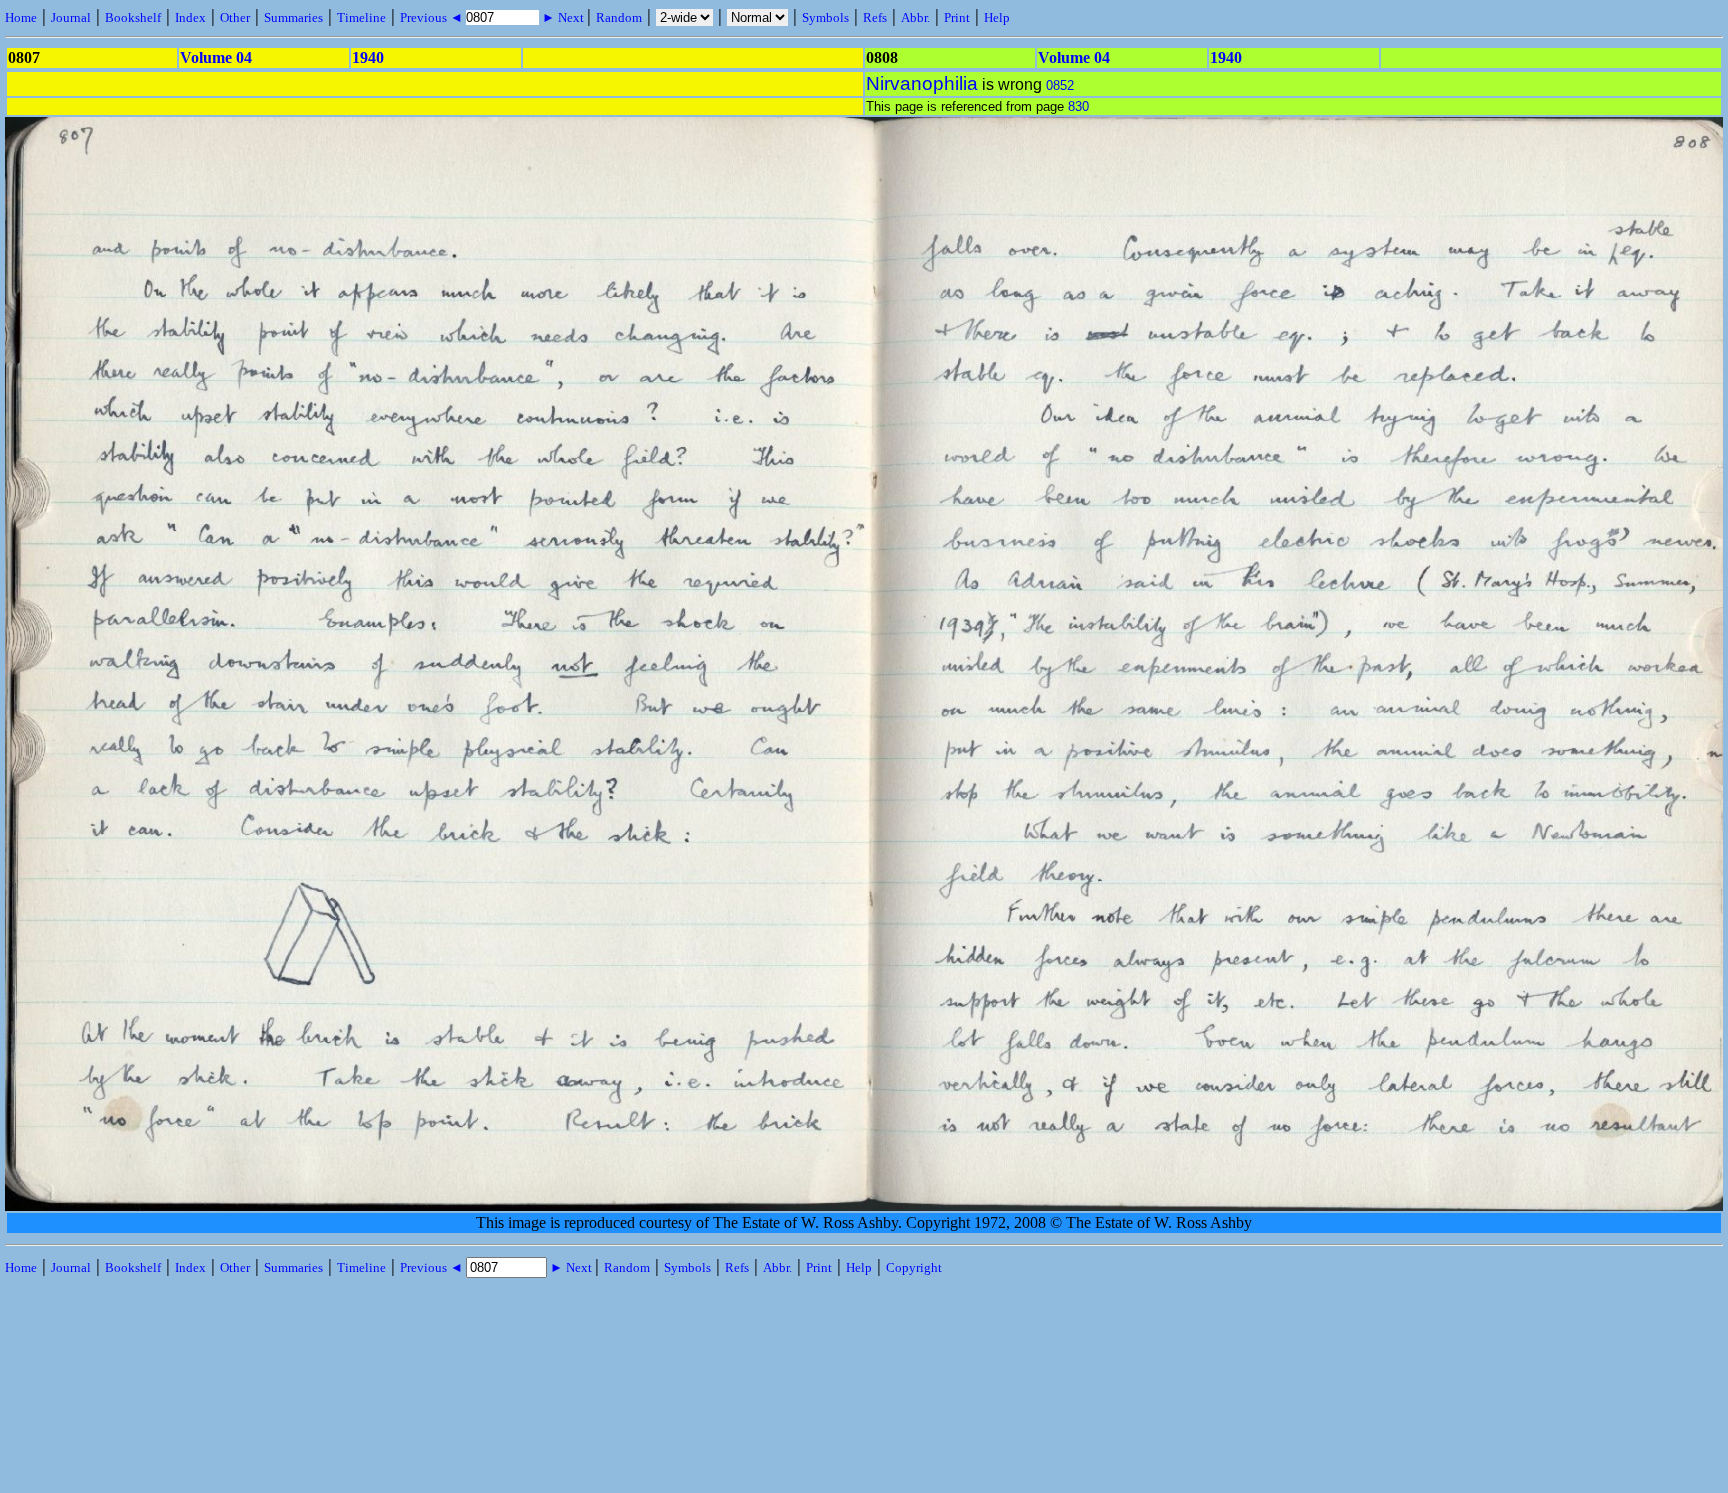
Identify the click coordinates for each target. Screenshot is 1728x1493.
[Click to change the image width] (866, 805)
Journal (71, 17)
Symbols (825, 17)
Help (997, 17)
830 (1078, 106)
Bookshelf (133, 17)
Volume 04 (216, 57)
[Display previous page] (91, 1206)
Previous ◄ (433, 17)
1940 (368, 57)
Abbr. (915, 17)
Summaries (293, 17)
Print (957, 17)
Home (21, 17)
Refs (875, 17)
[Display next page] (1640, 1206)
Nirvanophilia (922, 83)
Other (235, 17)
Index (190, 17)
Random (619, 17)
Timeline (361, 17)
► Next (563, 17)
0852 (1060, 85)
